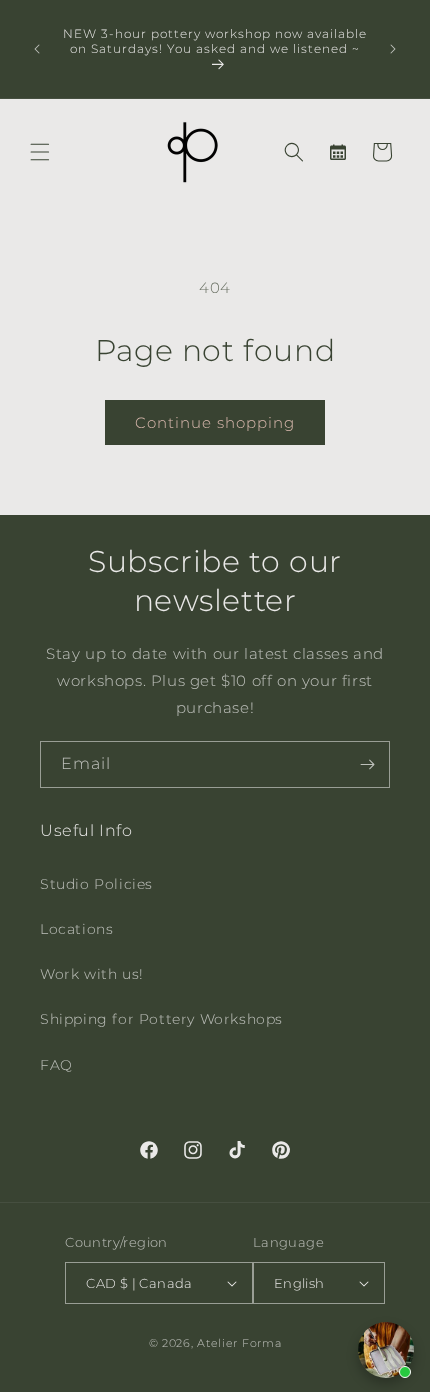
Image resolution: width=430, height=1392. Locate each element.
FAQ (56, 1065)
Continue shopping (215, 422)
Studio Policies (96, 884)
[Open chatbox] (386, 1350)
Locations (76, 929)
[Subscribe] (367, 764)
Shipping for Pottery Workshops (161, 1019)
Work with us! (92, 974)
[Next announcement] (393, 49)
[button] (40, 152)
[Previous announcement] (37, 49)
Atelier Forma (239, 1343)
